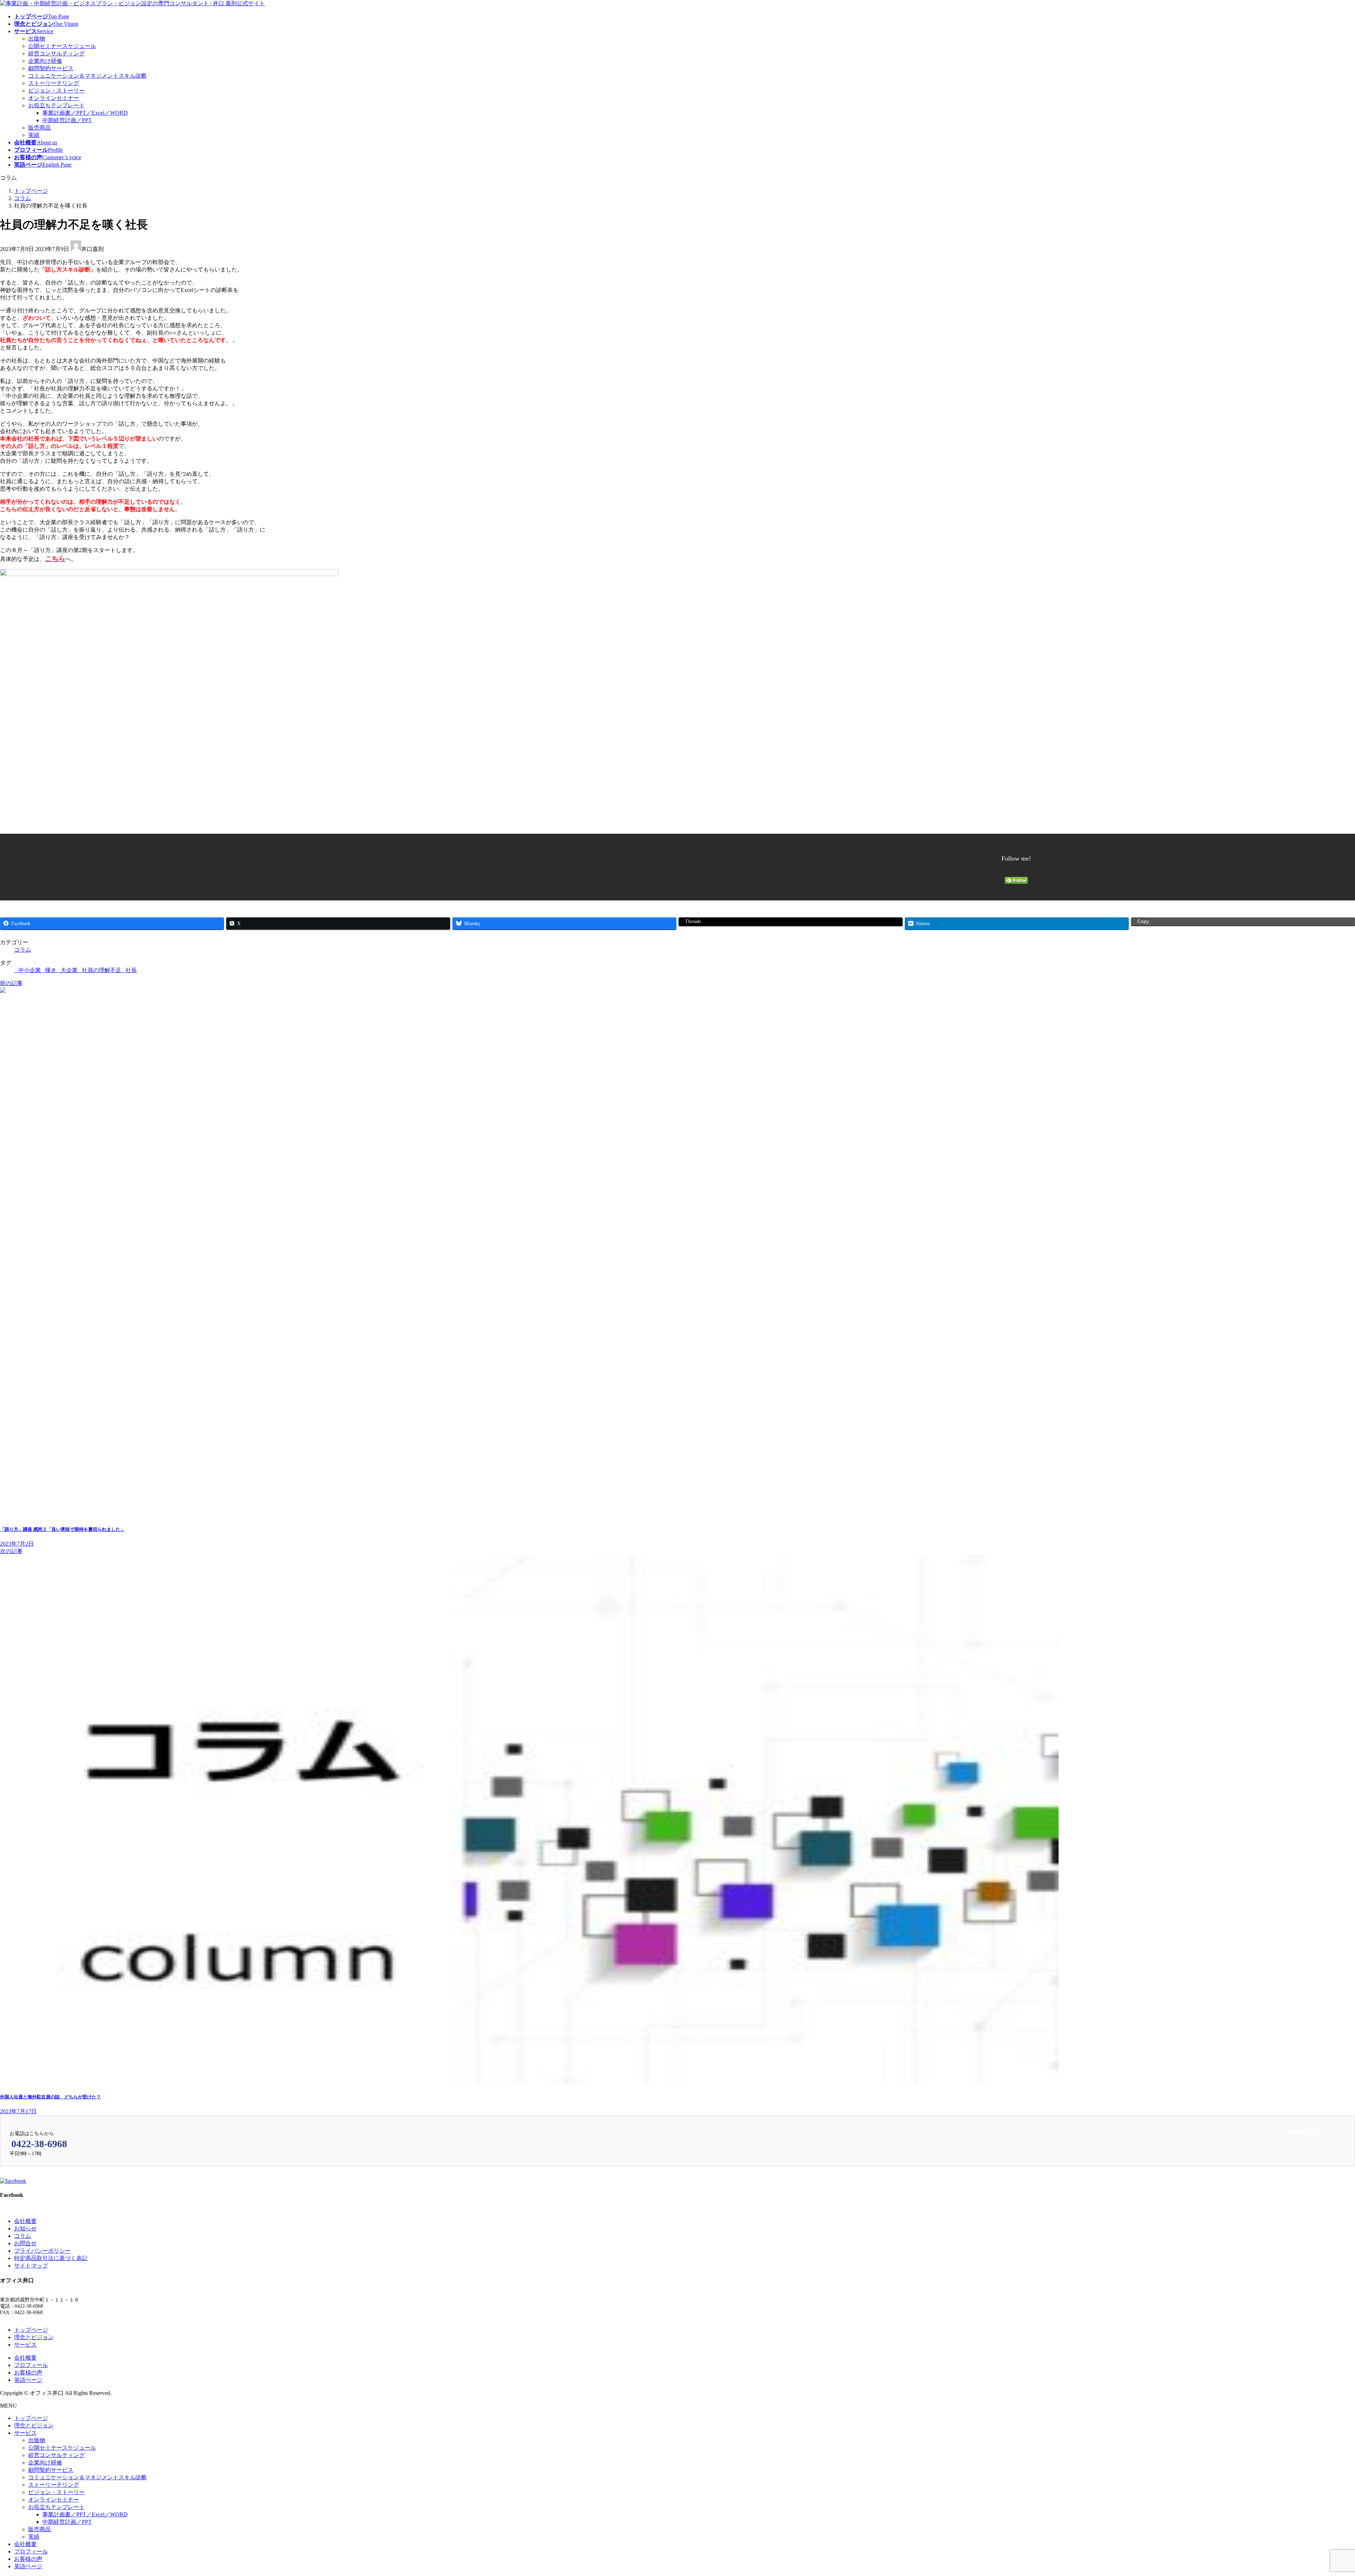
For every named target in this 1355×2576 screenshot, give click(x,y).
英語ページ (28, 2380)
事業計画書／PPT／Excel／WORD (85, 113)
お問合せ (25, 2243)
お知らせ (25, 2228)
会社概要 (25, 2221)
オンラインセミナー (54, 98)
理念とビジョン (34, 2337)
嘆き (51, 970)
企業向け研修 (45, 61)
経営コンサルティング (56, 53)
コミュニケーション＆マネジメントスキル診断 (88, 76)
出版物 (37, 39)
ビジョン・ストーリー (56, 91)
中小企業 (30, 970)
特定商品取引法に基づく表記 (51, 2258)
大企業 (69, 970)
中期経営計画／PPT (67, 120)
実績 (34, 135)
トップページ (31, 2330)
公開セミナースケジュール (62, 46)
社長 (131, 970)
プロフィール (31, 2365)
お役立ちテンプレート (56, 105)
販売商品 (40, 128)
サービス (25, 2345)
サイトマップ (31, 2266)
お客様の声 (28, 2373)
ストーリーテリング (54, 83)
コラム (23, 950)
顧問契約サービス (51, 68)
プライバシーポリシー (42, 2251)
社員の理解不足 (102, 970)
